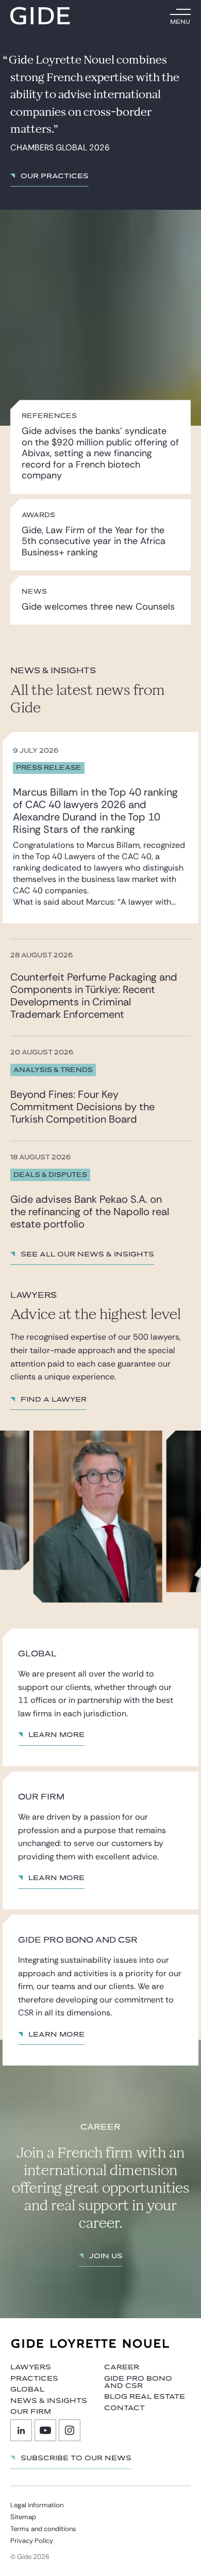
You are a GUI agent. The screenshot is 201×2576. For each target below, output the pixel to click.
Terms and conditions (43, 2529)
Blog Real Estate (145, 2397)
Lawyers (31, 2367)
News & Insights (49, 2401)
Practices (34, 2379)
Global (27, 2389)
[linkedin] (21, 2430)
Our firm (31, 2412)
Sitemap (23, 2517)
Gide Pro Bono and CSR (138, 2382)
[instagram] (70, 2430)
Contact (124, 2408)
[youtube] (45, 2430)
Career (122, 2367)
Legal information (37, 2505)
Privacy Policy (32, 2541)
